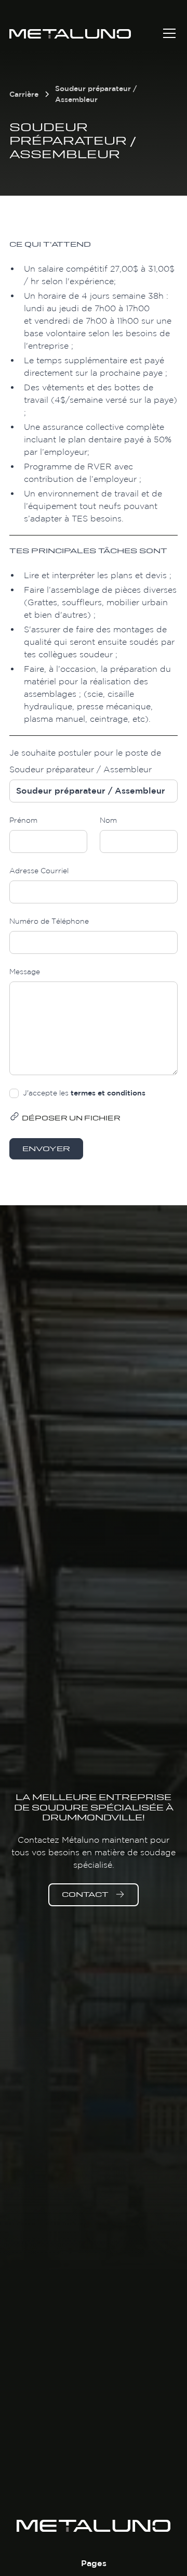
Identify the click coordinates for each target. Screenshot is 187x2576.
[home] (85, 33)
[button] (167, 33)
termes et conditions (108, 1093)
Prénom (23, 820)
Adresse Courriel (39, 871)
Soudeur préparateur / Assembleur (81, 769)
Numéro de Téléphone (49, 921)
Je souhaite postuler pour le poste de (85, 753)
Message (25, 972)
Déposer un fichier (71, 1119)
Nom (108, 820)
